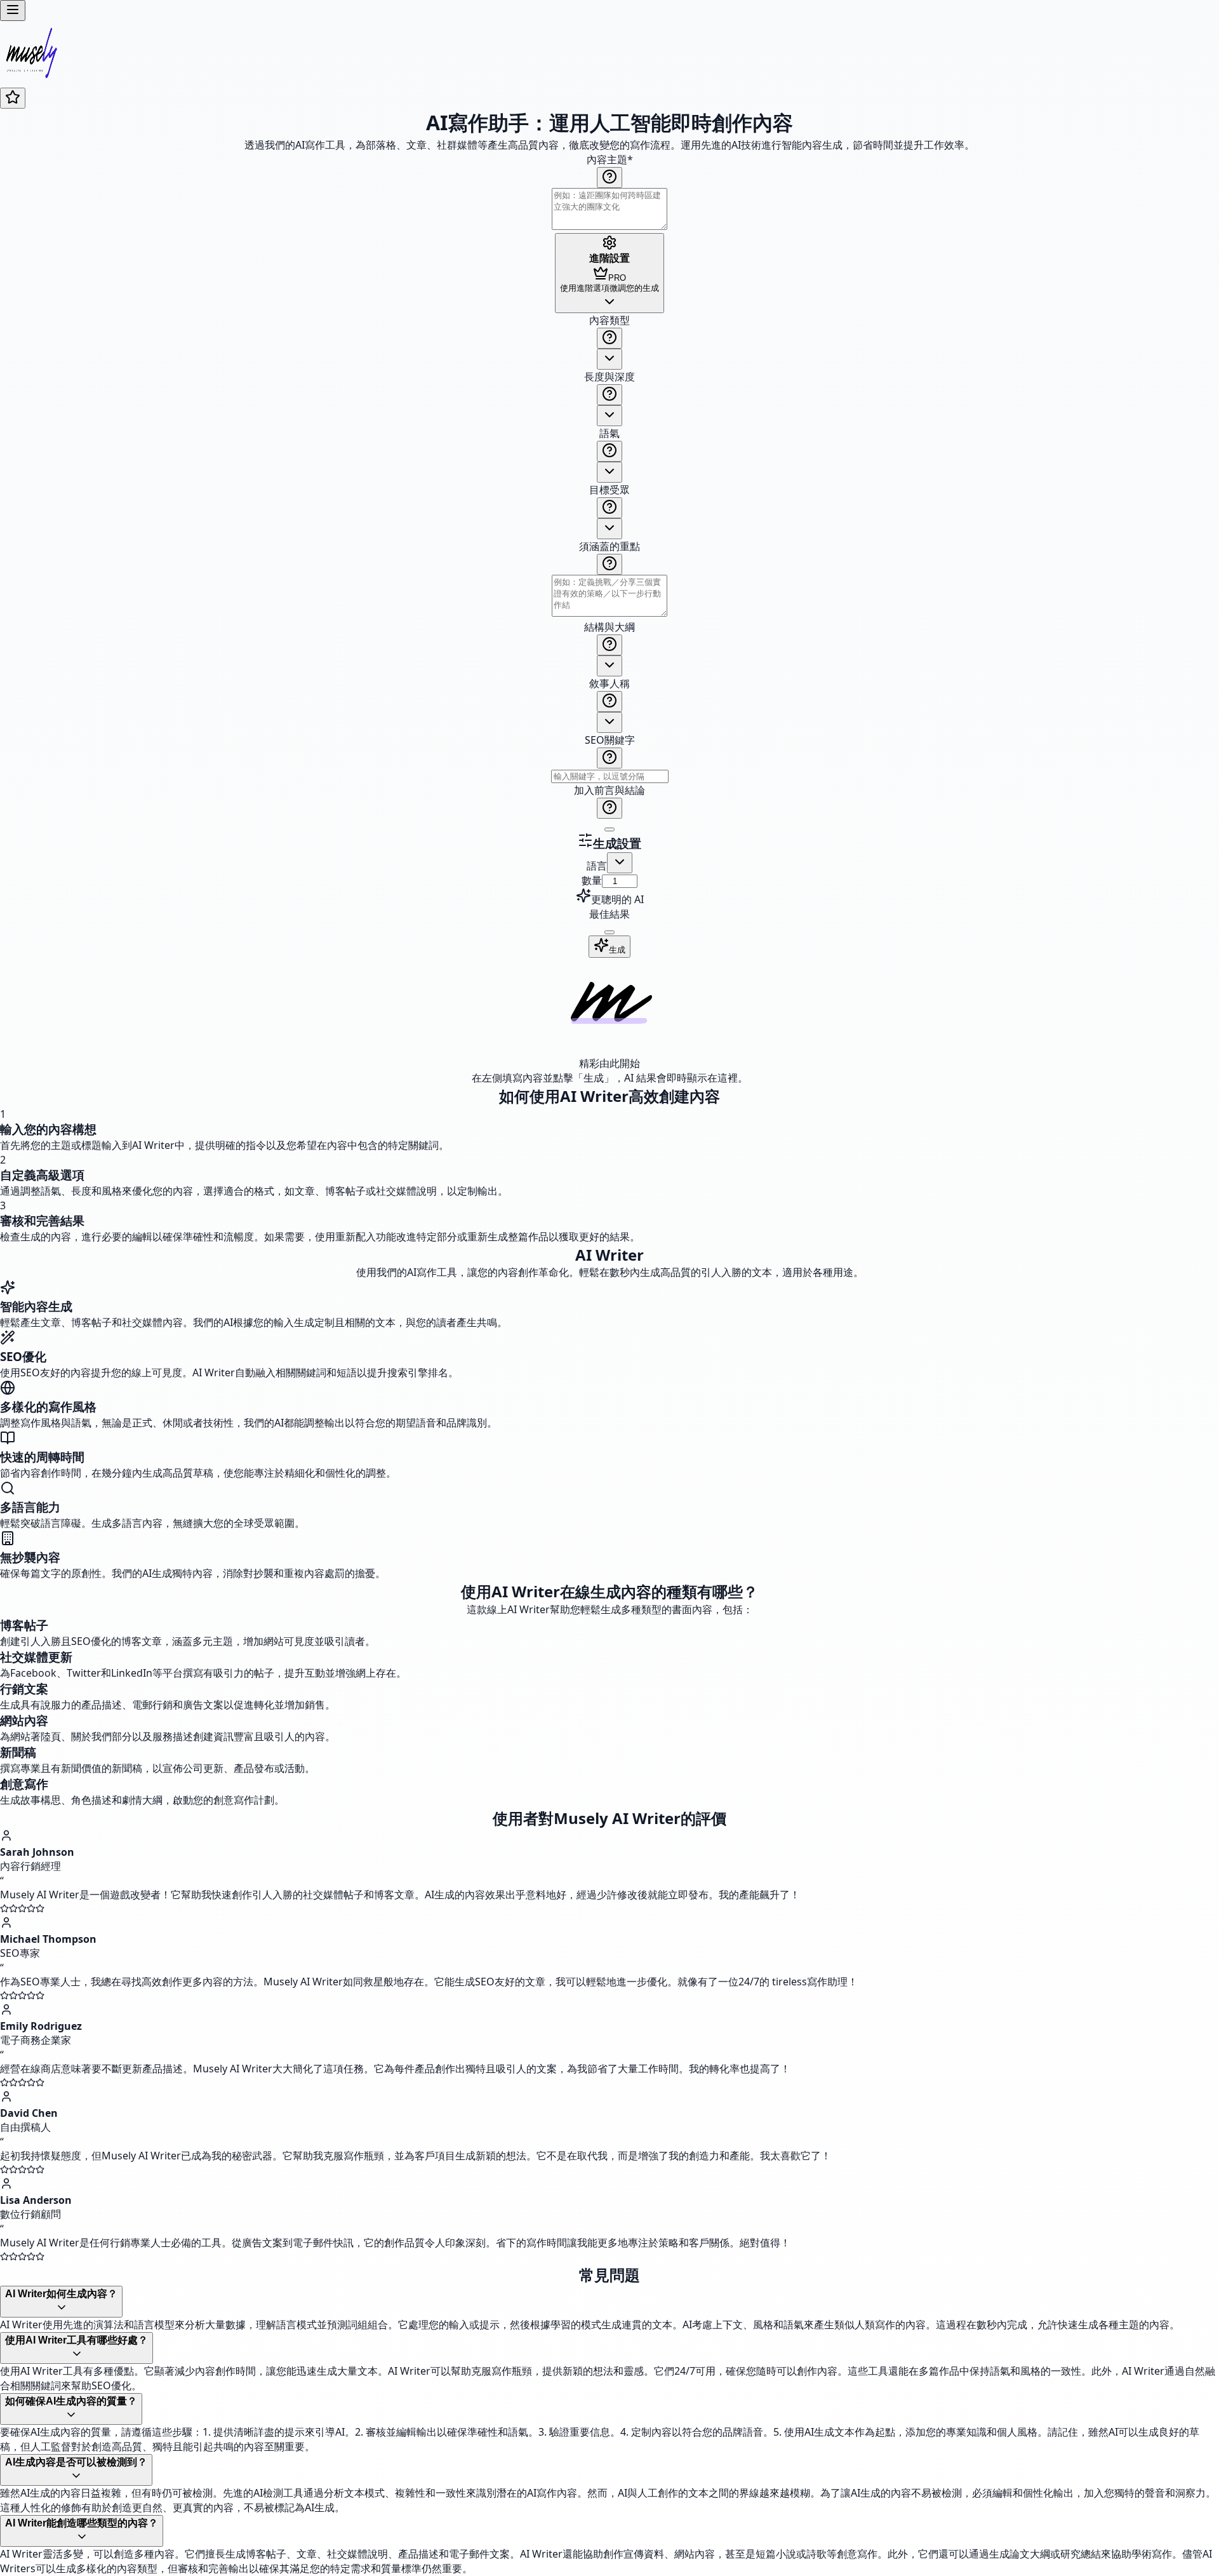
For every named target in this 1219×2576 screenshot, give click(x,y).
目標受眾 (609, 490)
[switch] (609, 829)
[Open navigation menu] (13, 10)
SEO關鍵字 (610, 740)
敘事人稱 (609, 683)
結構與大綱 (609, 627)
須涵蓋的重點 (609, 546)
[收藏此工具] (13, 98)
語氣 (609, 433)
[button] (609, 573)
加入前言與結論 (609, 790)
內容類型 (609, 320)
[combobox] (609, 359)
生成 (617, 950)
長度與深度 (609, 377)
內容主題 (610, 159)
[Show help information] (609, 178)
